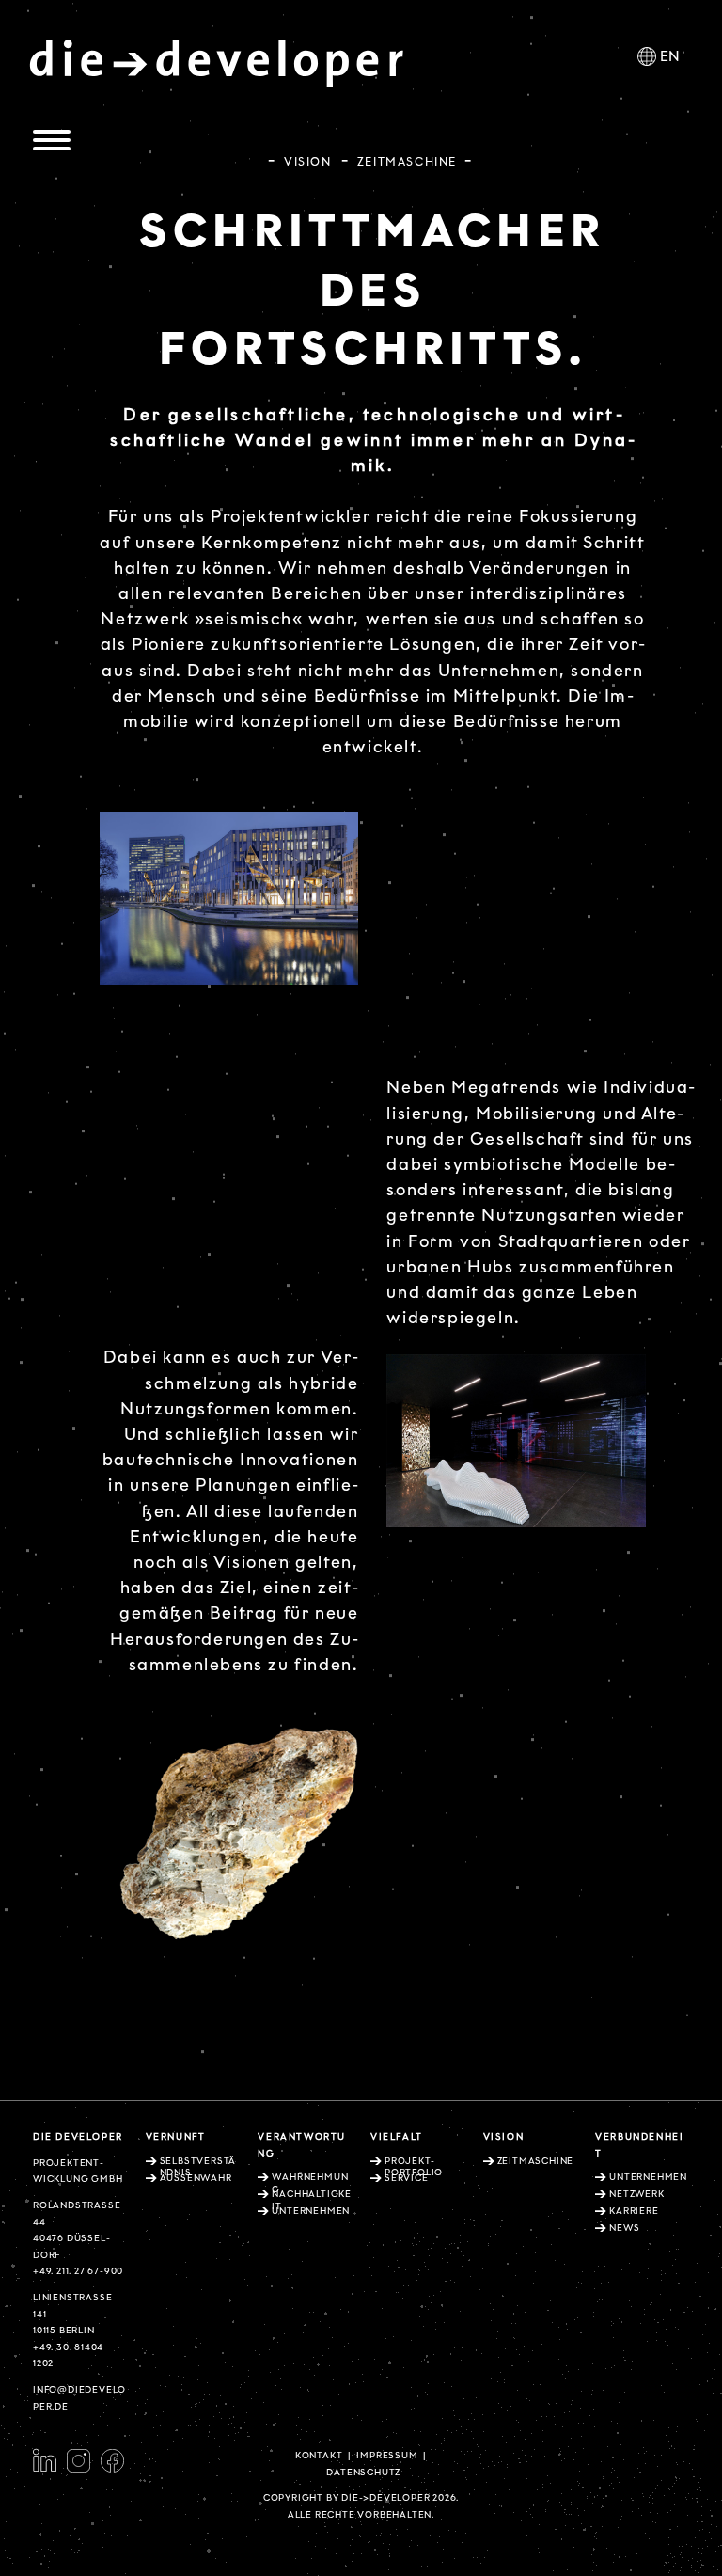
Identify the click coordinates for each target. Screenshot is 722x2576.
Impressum (387, 2456)
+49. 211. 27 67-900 (78, 2271)
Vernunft (176, 2137)
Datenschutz (363, 2473)
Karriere (634, 2211)
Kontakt (319, 2456)
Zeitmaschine (536, 2161)
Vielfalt (397, 2137)
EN (670, 57)
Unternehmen (648, 2177)
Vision (308, 161)
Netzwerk (636, 2194)
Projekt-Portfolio (414, 2167)
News (624, 2228)
